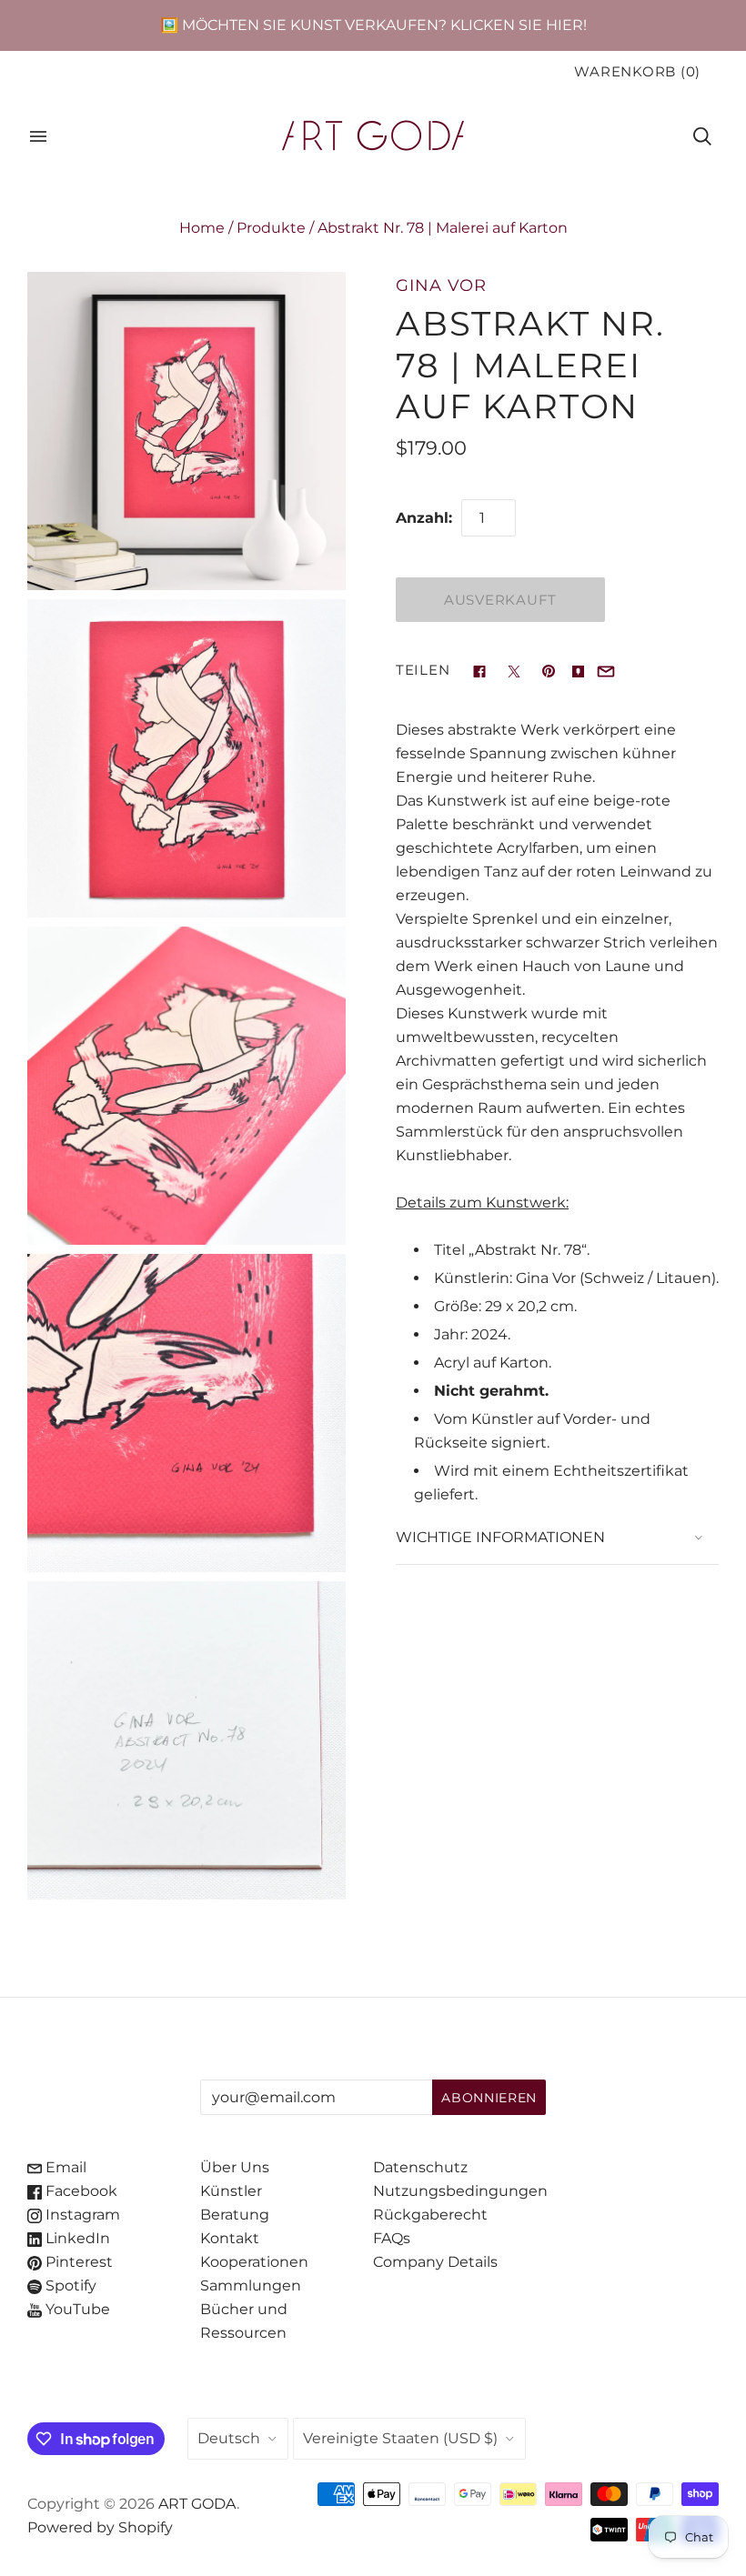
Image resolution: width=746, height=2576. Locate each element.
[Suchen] (702, 136)
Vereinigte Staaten (400, 2438)
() (637, 72)
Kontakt (230, 2238)
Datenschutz (420, 2167)
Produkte (271, 228)
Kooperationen (254, 2262)
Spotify (69, 2285)
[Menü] (38, 136)
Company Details (435, 2262)
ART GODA (197, 2504)
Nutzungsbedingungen (460, 2191)
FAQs (392, 2238)
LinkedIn (76, 2238)
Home (202, 228)
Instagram (81, 2215)
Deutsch (229, 2438)
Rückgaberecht (430, 2215)
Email (64, 2167)
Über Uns (235, 2167)
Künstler (231, 2191)
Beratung (235, 2215)
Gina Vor (441, 285)
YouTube (76, 2309)
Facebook (80, 2191)
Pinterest (77, 2262)
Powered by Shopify (100, 2527)
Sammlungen (251, 2285)
